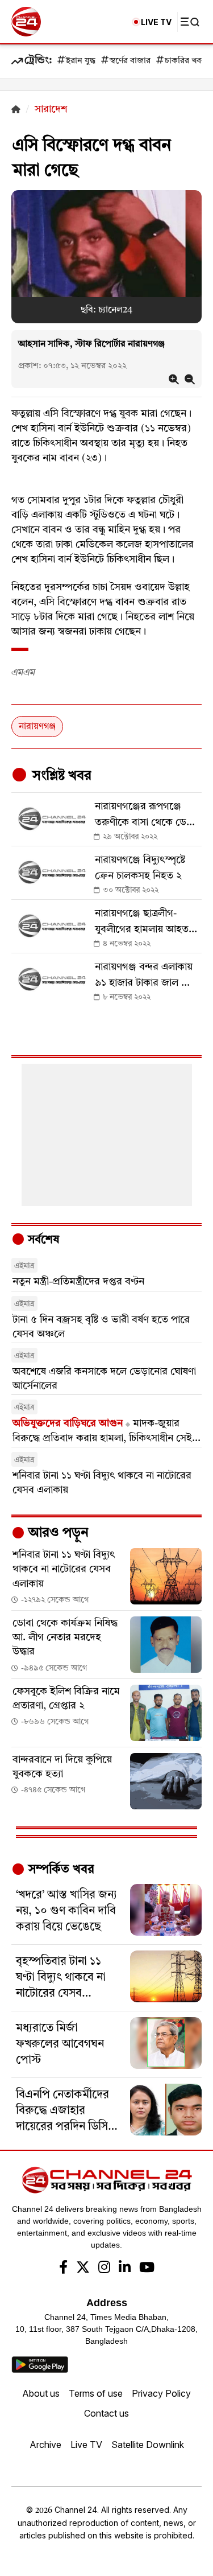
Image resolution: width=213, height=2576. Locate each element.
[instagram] (104, 2269)
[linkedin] (125, 2269)
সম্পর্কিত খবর (60, 1870)
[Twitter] (83, 2269)
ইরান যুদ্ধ (81, 61)
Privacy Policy (161, 2393)
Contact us (106, 2413)
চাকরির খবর (185, 61)
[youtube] (147, 2269)
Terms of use (96, 2393)
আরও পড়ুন (57, 1533)
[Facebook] (63, 2269)
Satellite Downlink (148, 2445)
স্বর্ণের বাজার (130, 61)
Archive (45, 2445)
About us (41, 2393)
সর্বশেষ (42, 1240)
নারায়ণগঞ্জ (37, 727)
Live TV (86, 2445)
